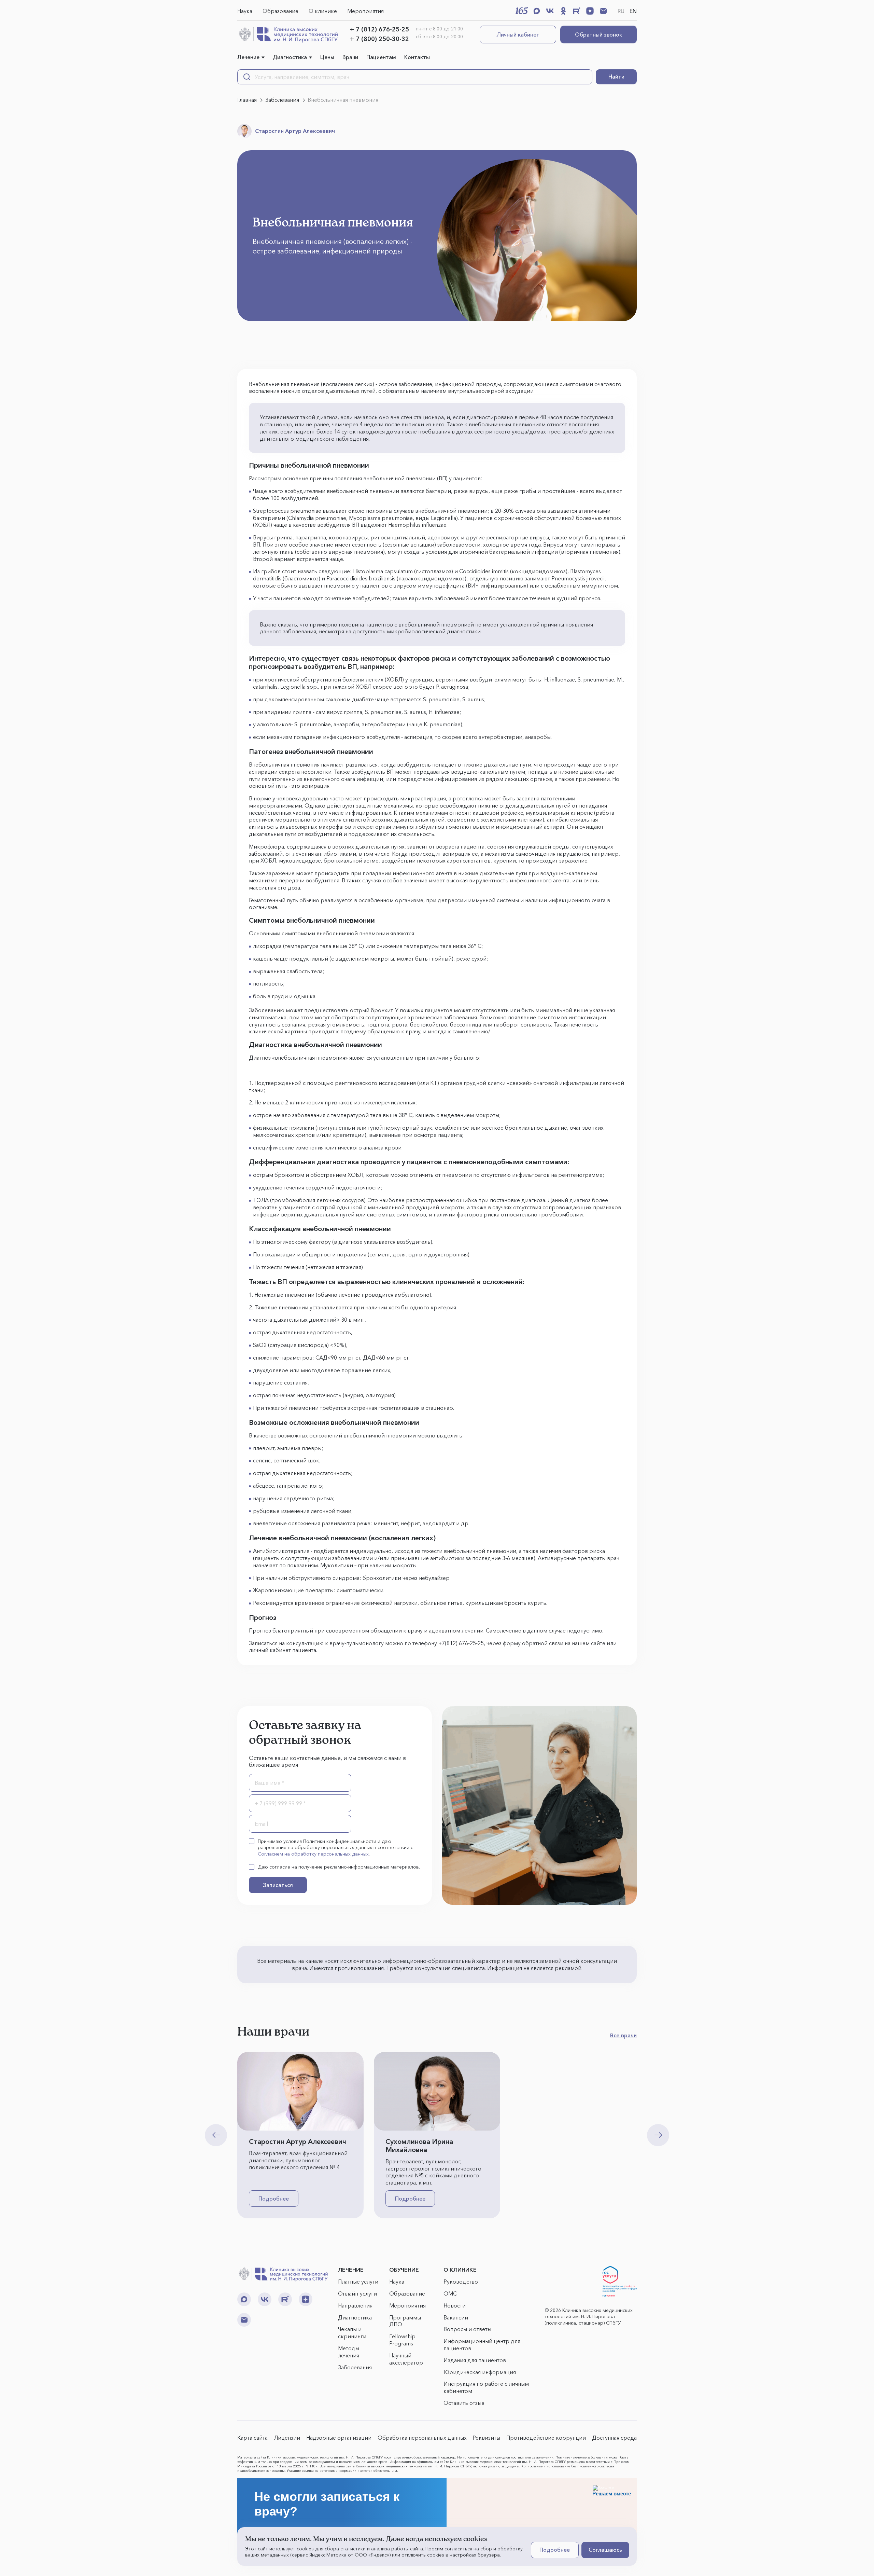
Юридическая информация (480, 2372)
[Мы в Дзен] (590, 11)
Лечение (248, 57)
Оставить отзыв (464, 2403)
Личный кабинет (518, 35)
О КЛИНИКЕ (460, 2270)
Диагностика (290, 57)
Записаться (278, 1885)
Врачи (350, 57)
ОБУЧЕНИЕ (404, 2270)
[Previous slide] (216, 2135)
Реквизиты (486, 2438)
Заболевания (355, 2367)
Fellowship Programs (402, 2340)
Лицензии (287, 2438)
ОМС (450, 2293)
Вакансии (456, 2317)
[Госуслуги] (620, 2282)
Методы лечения (349, 2352)
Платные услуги (358, 2282)
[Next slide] (658, 2135)
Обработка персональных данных (422, 2438)
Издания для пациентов (475, 2360)
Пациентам (381, 57)
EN (633, 11)
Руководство (461, 2282)
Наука (245, 11)
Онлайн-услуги (357, 2293)
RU (621, 11)
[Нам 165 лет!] (522, 11)
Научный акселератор (406, 2359)
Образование (280, 11)
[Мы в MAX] (537, 11)
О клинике (323, 11)
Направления (355, 2305)
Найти (616, 77)
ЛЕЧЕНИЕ (351, 2270)
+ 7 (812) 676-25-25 (379, 29)
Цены (327, 57)
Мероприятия (365, 11)
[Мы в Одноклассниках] (563, 11)
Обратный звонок (598, 35)
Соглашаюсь (605, 2550)
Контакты (417, 57)
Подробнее (274, 2199)
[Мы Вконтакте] (550, 11)
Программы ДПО (405, 2321)
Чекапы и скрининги (352, 2333)
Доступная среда (614, 2438)
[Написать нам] (603, 11)
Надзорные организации (339, 2438)
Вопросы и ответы (467, 2329)
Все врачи (623, 2035)
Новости (455, 2305)
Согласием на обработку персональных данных (313, 1854)
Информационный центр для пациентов (482, 2345)
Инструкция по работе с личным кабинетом (486, 2387)
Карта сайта (252, 2438)
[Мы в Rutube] (577, 11)
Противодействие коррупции (546, 2438)
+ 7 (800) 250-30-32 (379, 39)
